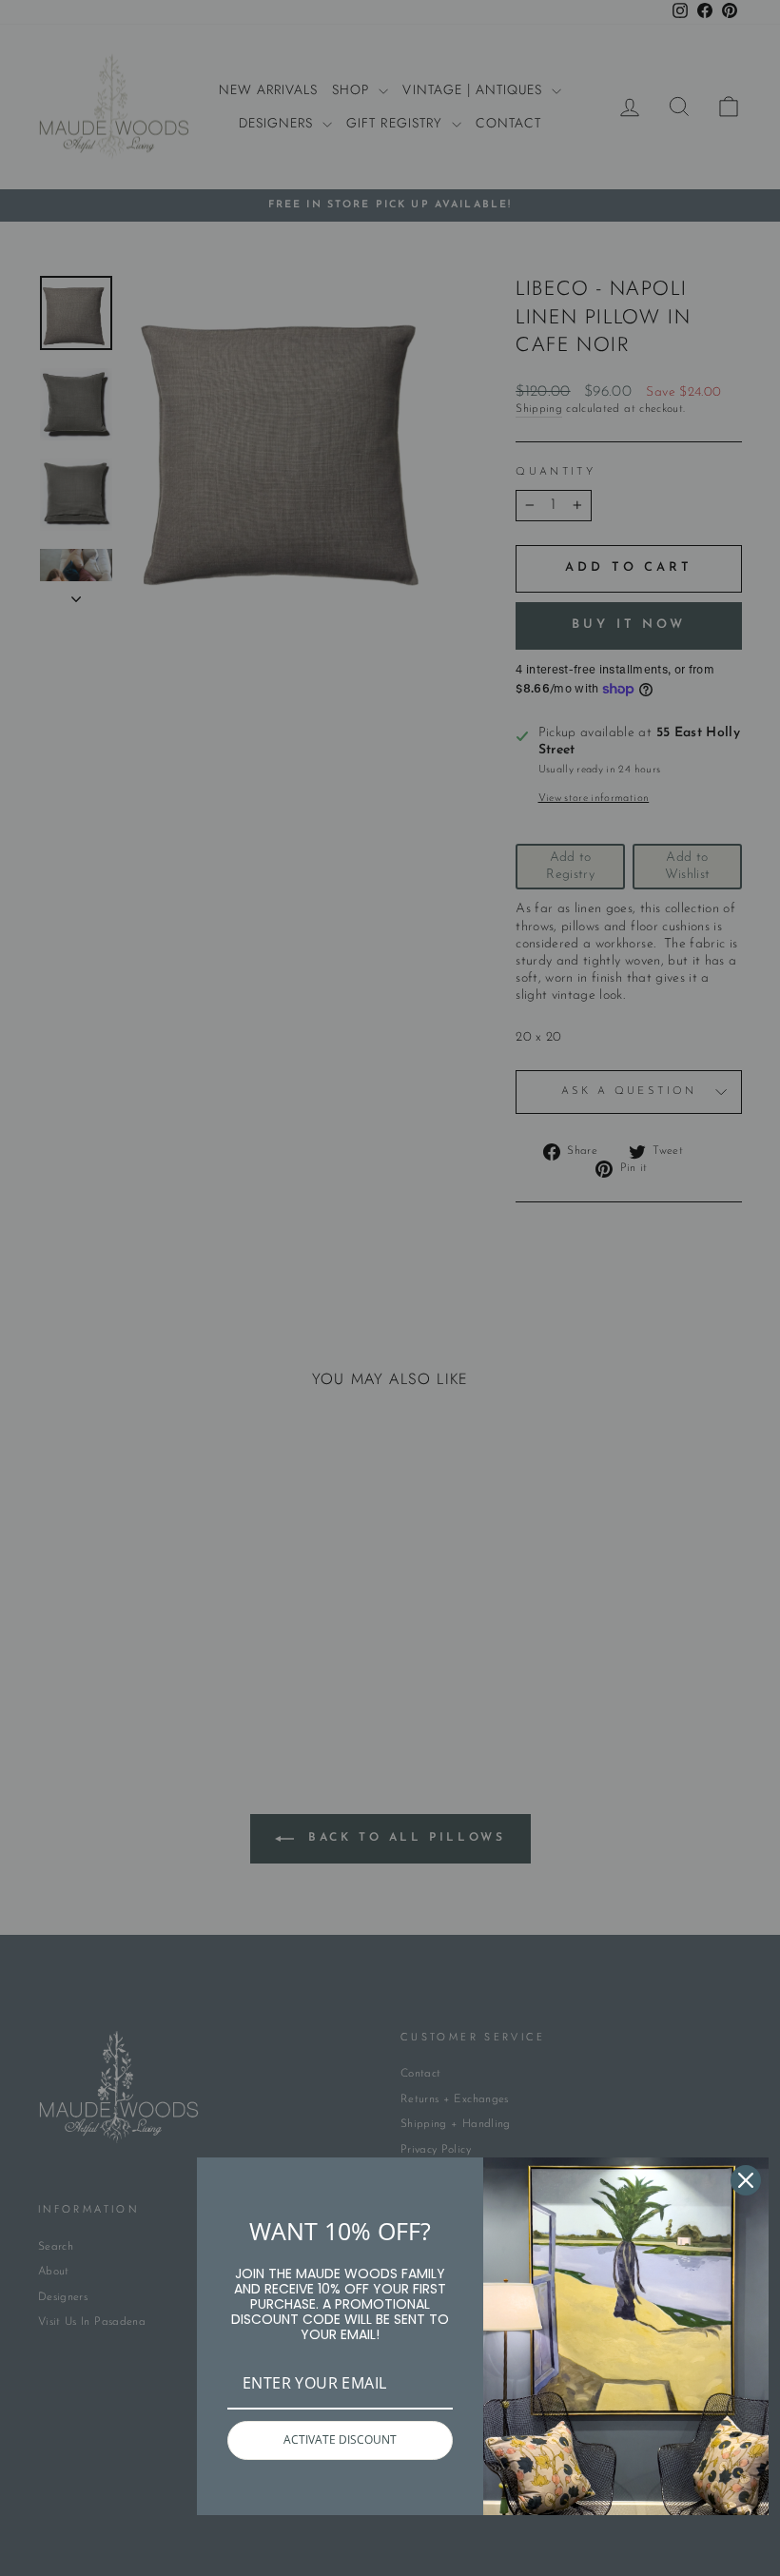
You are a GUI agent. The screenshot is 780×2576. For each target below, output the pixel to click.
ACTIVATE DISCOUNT (340, 2439)
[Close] (746, 2180)
